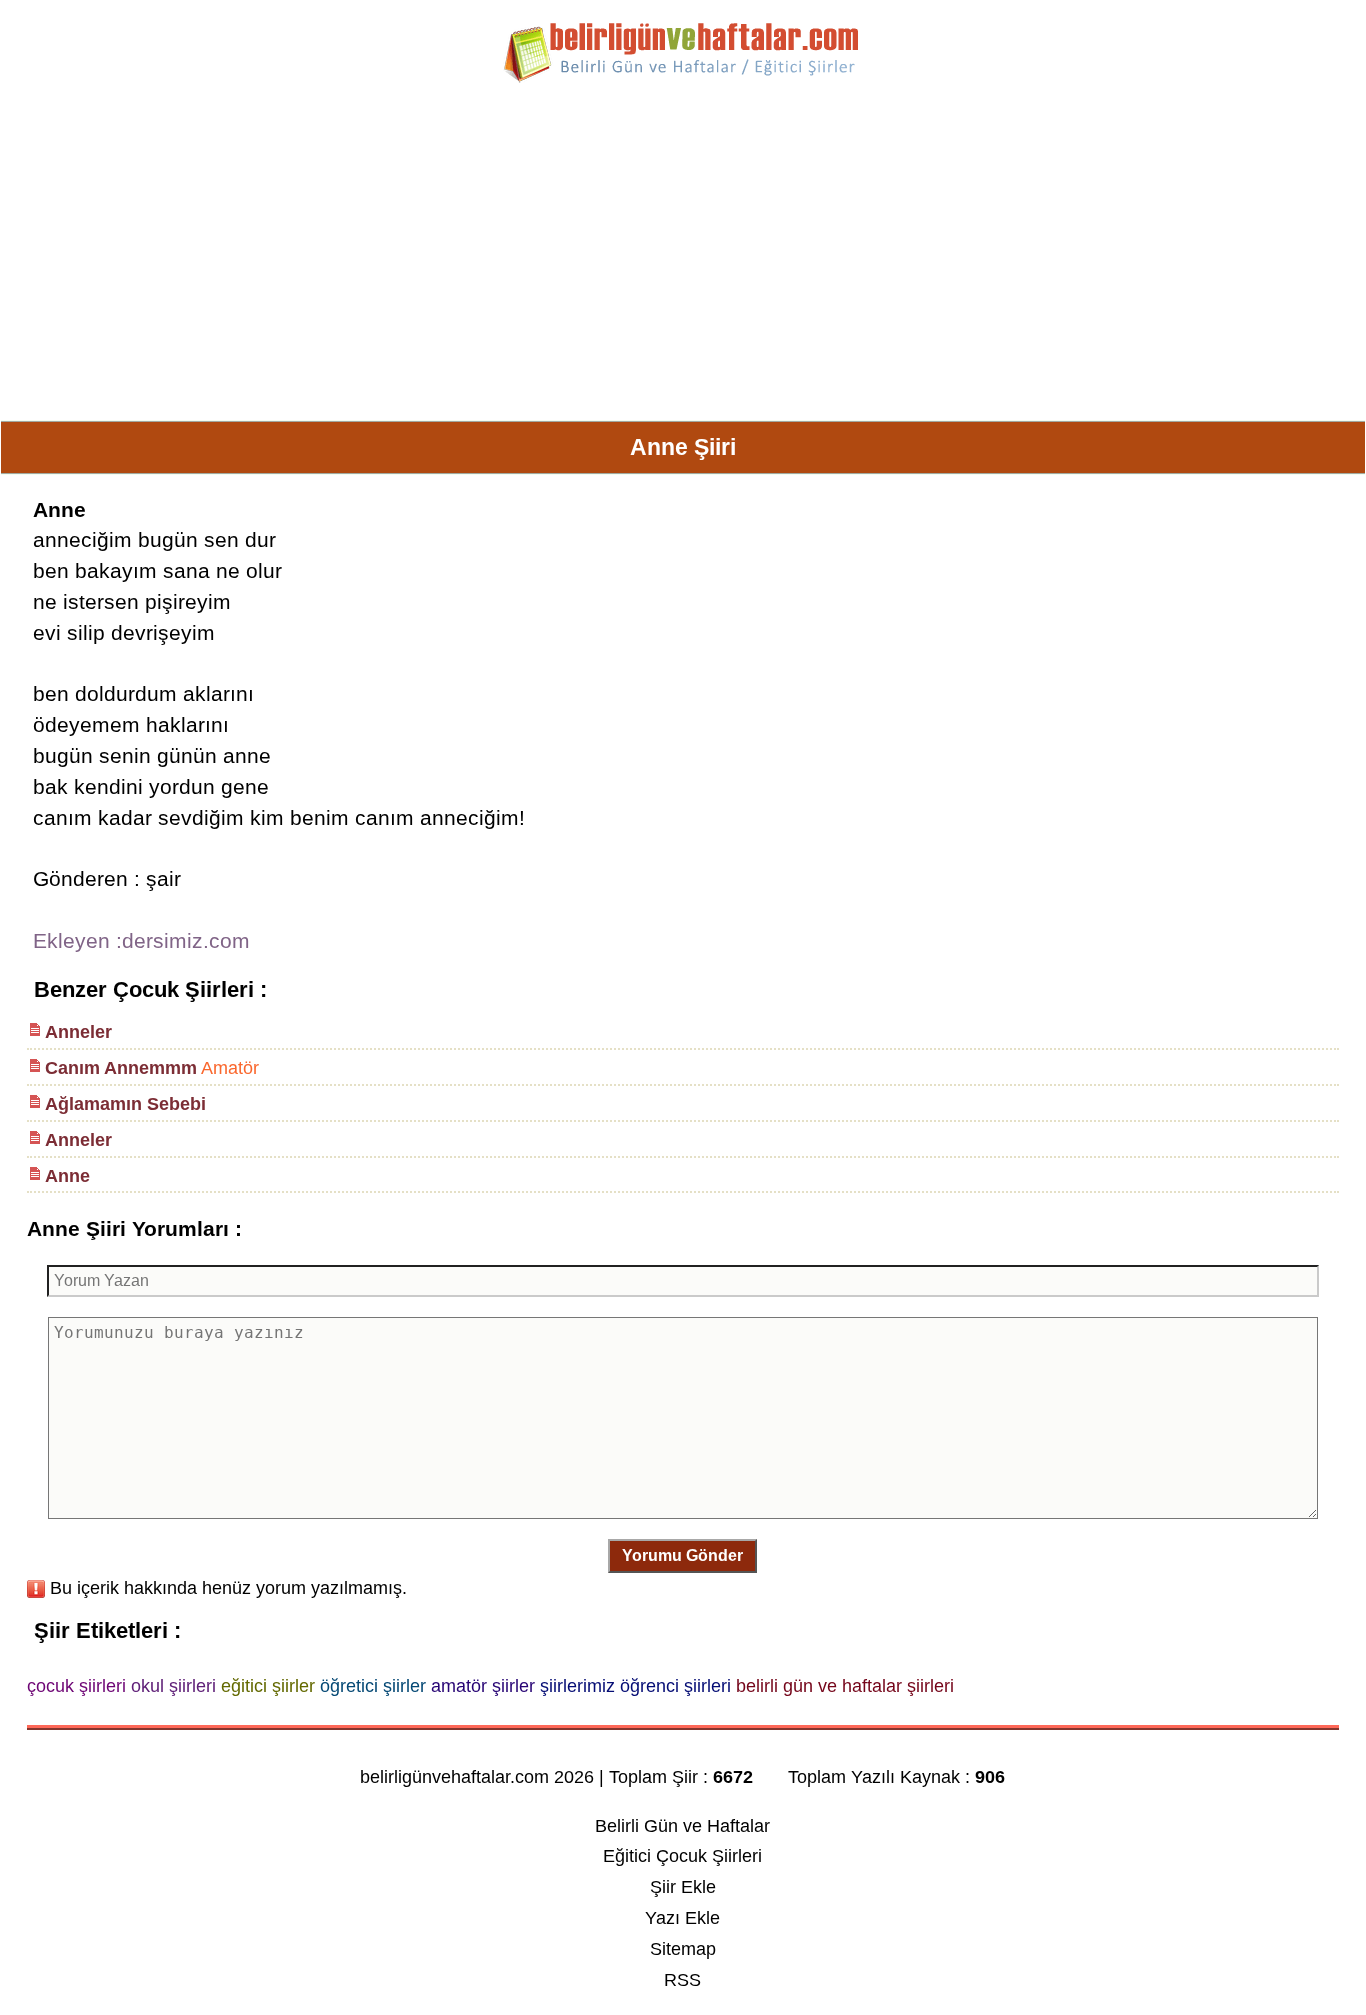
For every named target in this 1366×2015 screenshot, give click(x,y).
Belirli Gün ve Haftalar (682, 1826)
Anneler (78, 1032)
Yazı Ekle (682, 1918)
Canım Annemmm (121, 1068)
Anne (67, 1176)
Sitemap (683, 1949)
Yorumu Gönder (682, 1555)
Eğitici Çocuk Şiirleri (682, 1856)
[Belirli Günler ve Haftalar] (683, 79)
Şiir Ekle (683, 1887)
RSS (682, 1980)
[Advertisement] (683, 260)
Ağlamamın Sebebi (125, 1104)
